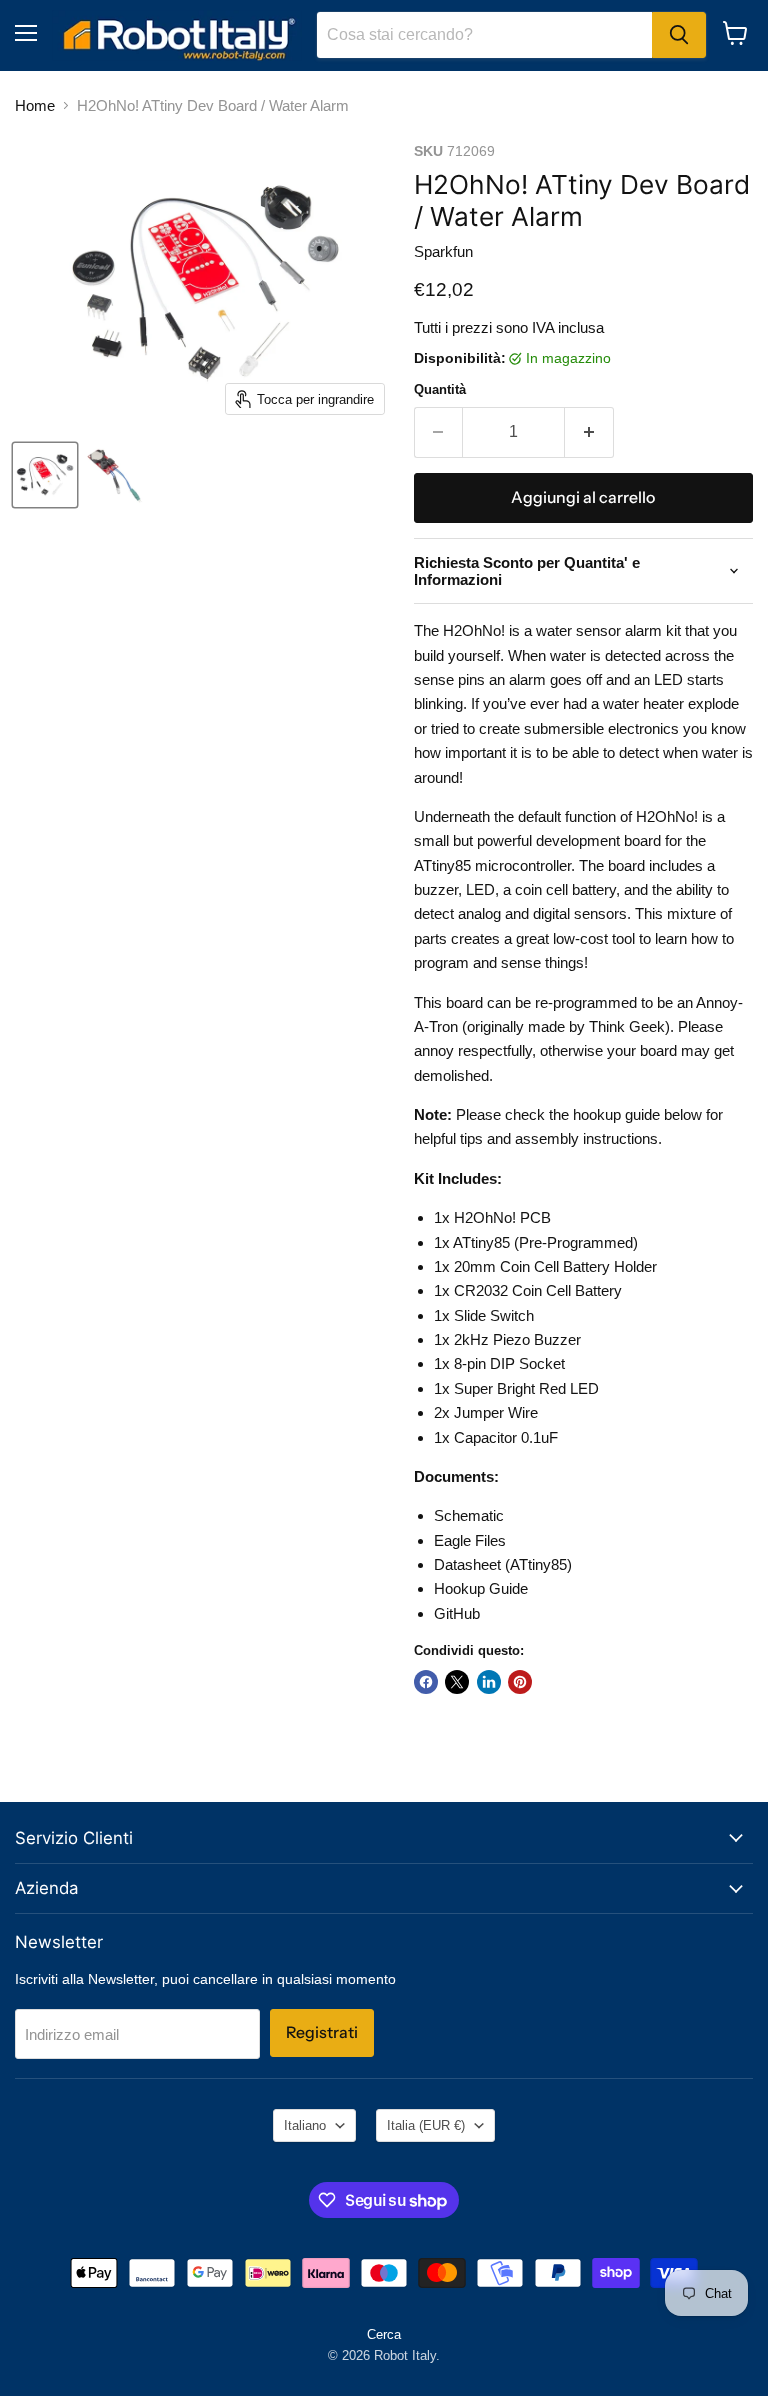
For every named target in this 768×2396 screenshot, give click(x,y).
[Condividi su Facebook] (426, 1682)
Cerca (384, 2334)
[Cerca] (679, 35)
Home (35, 105)
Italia (426, 2125)
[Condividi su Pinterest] (520, 1682)
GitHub (457, 1613)
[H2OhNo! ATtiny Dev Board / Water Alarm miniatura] (45, 475)
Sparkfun (443, 251)
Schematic (469, 1515)
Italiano (305, 2125)
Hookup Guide (481, 1588)
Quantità (440, 389)
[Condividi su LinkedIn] (489, 1682)
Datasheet (467, 1564)
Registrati (322, 2032)
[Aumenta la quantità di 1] (589, 432)
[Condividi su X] (457, 1682)
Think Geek (627, 1026)
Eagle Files (470, 1540)
